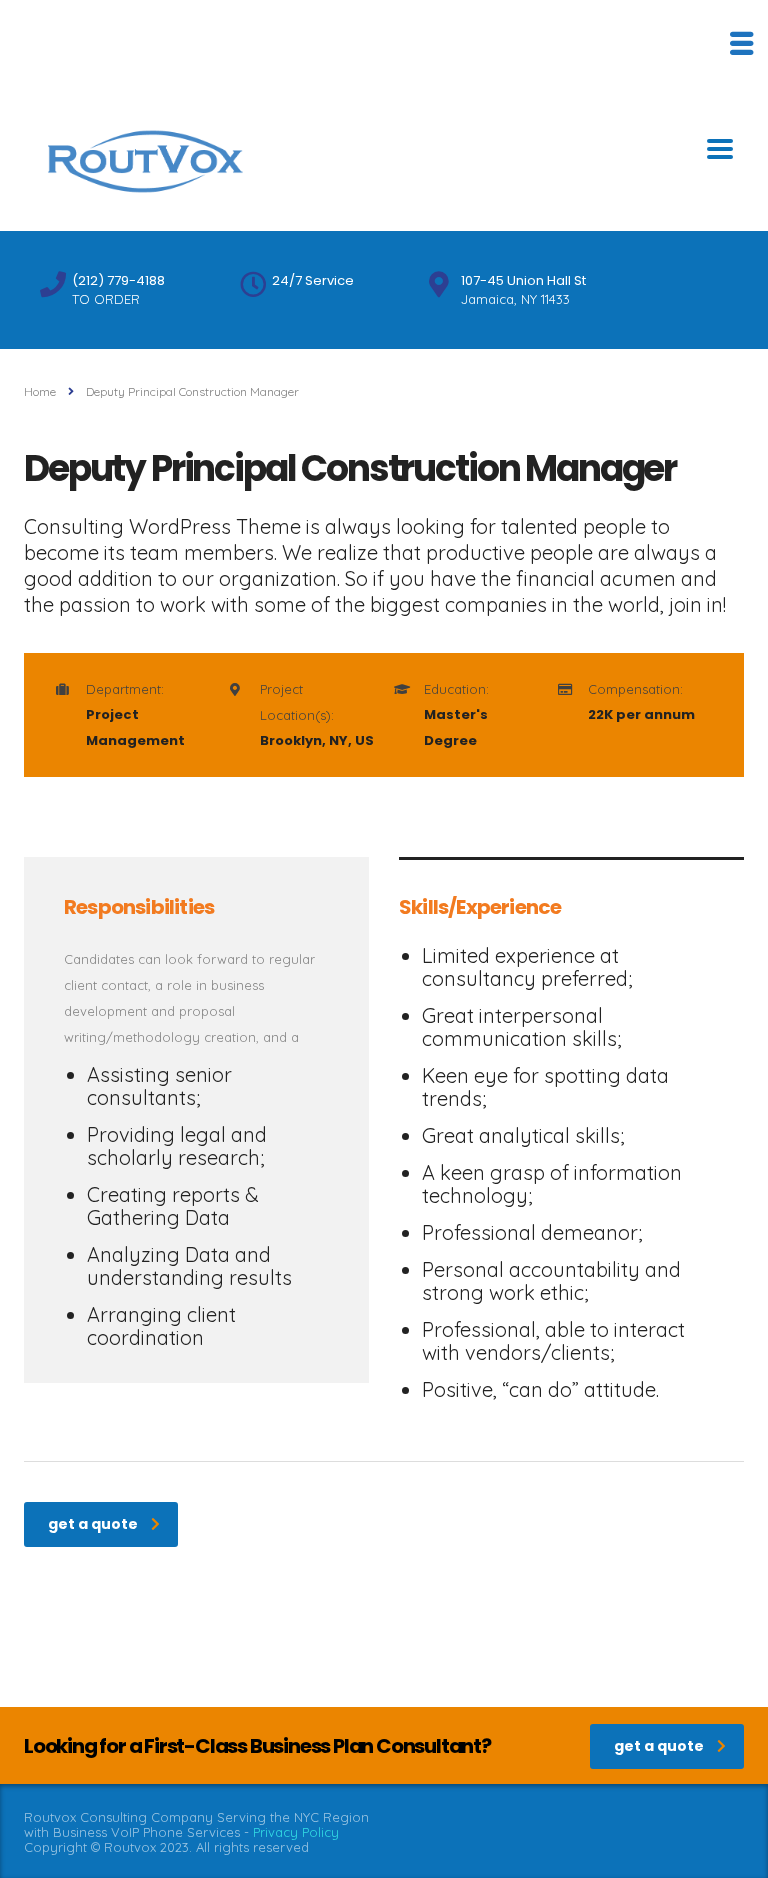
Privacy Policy (296, 1832)
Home (40, 391)
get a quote (93, 1524)
